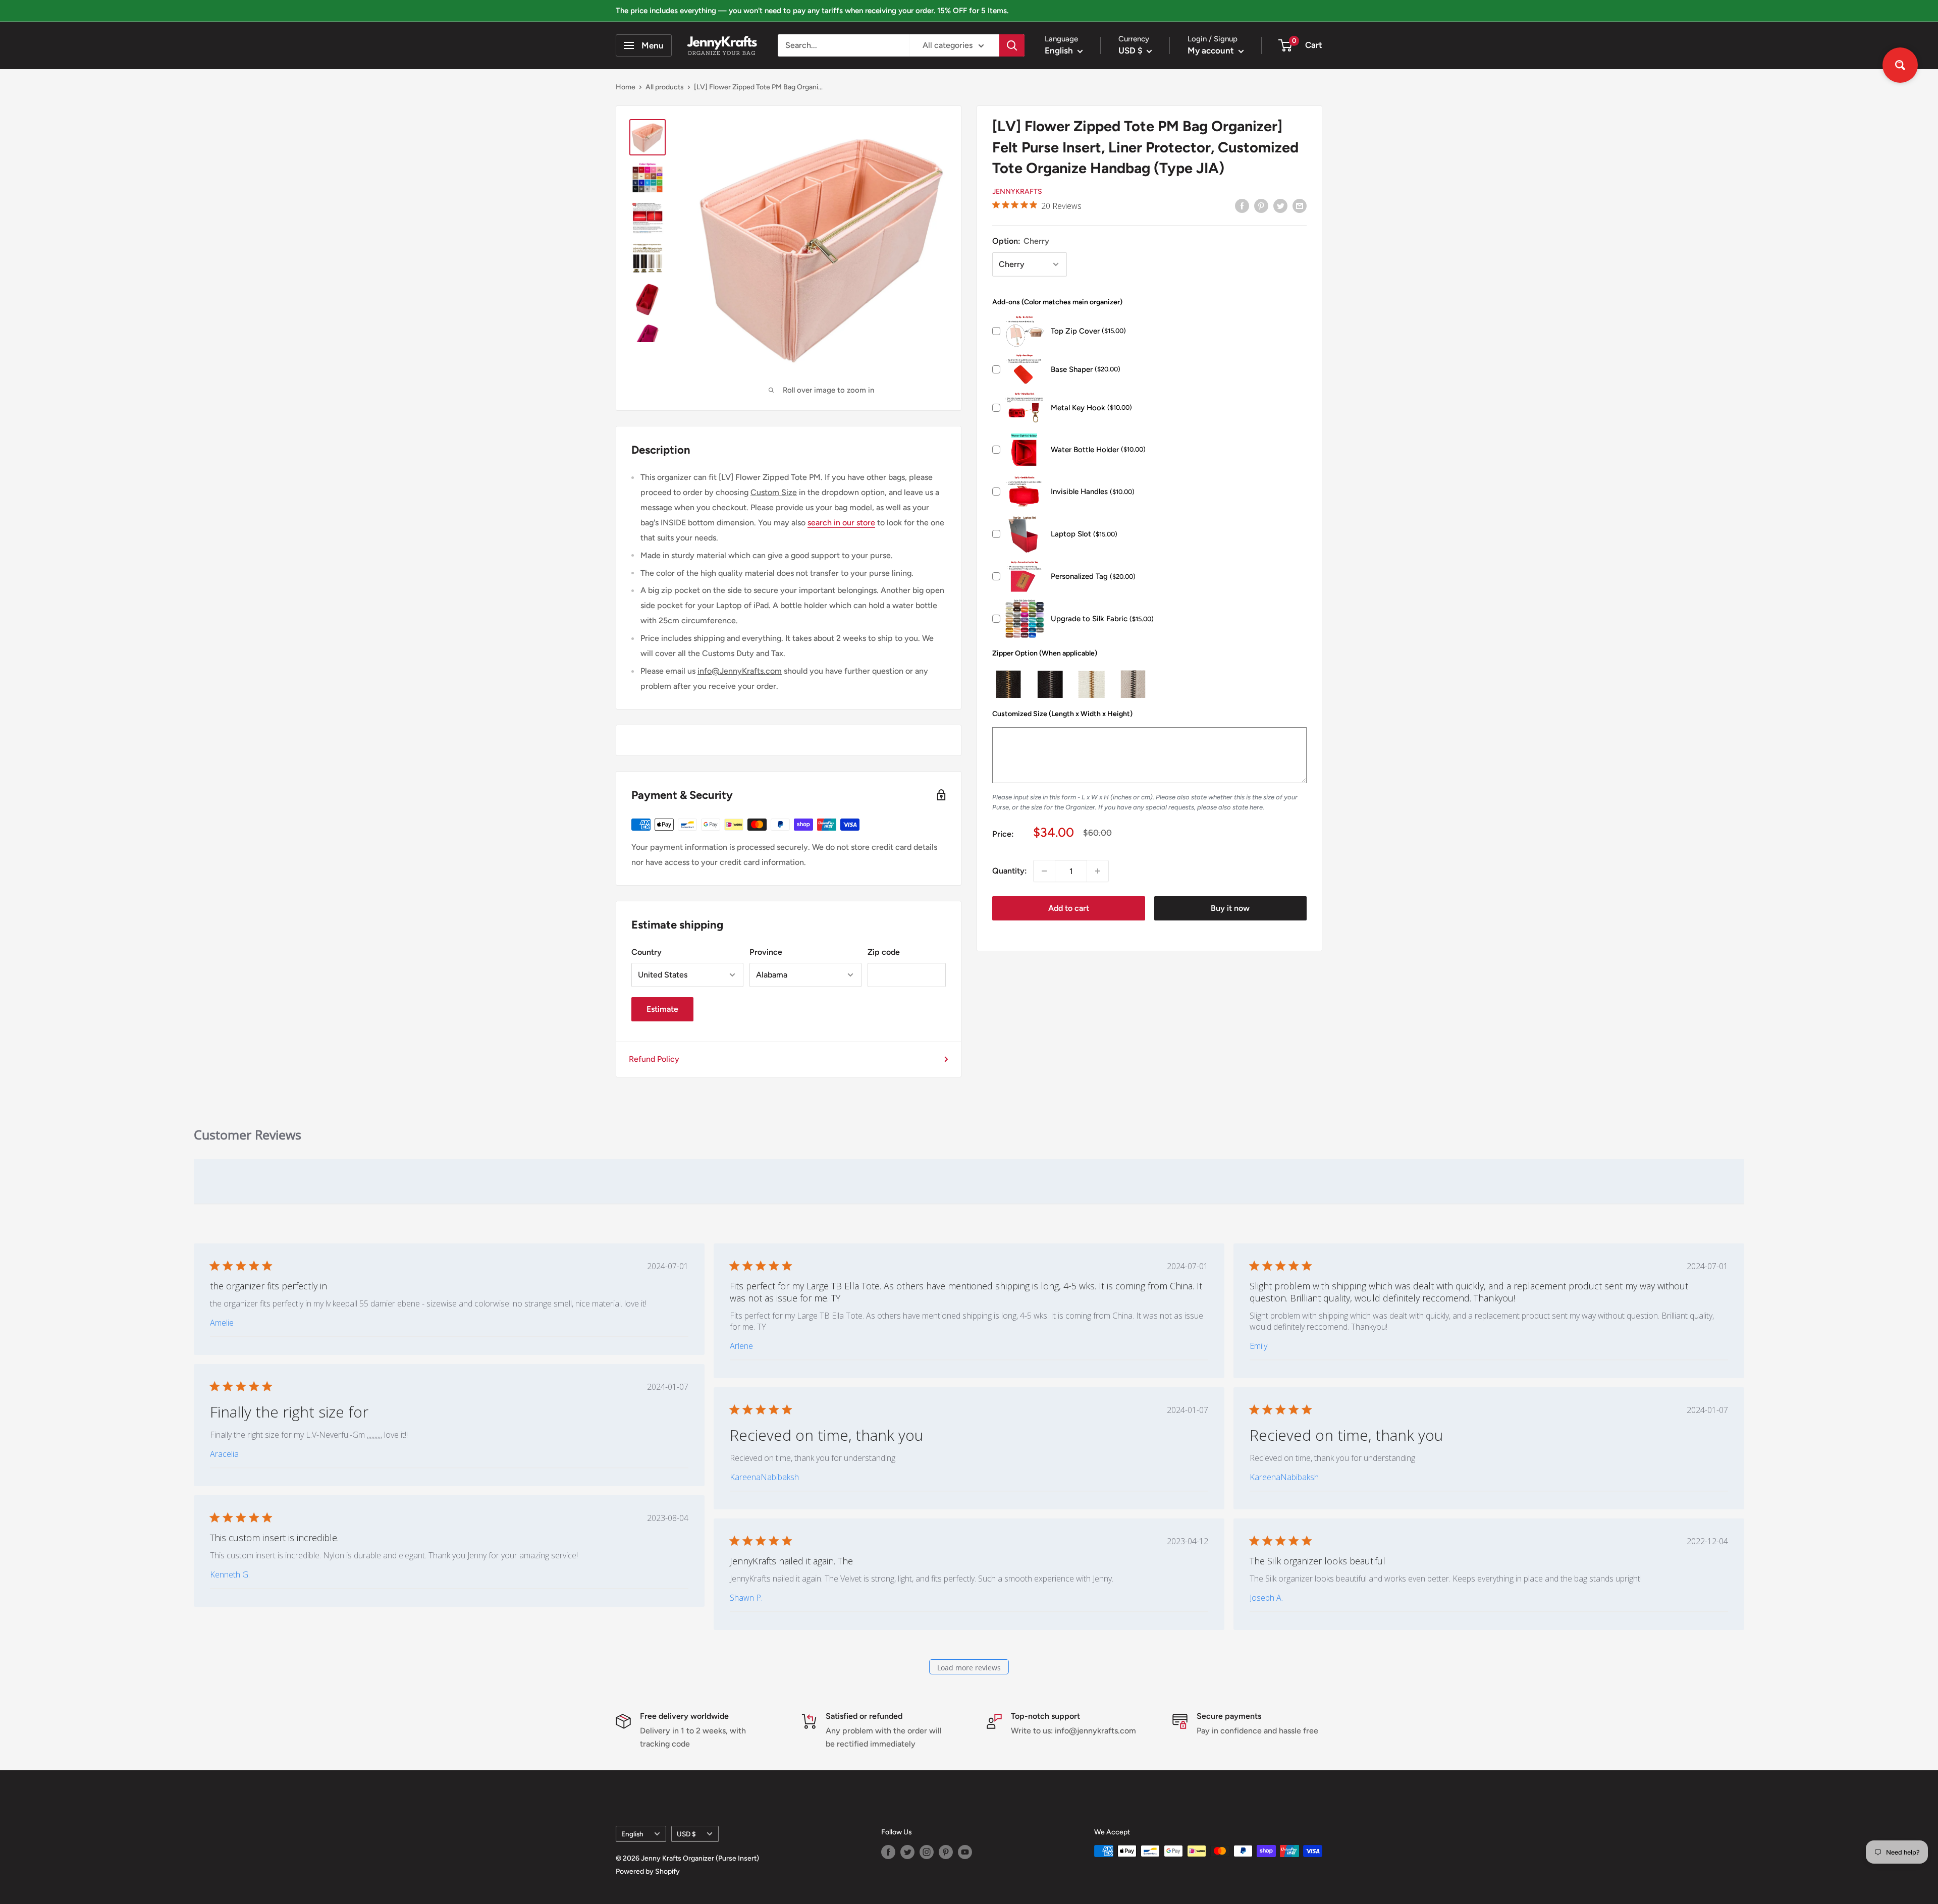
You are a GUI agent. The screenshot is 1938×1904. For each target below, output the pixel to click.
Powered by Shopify (648, 1871)
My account (1212, 50)
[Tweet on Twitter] (1280, 205)
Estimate (662, 1009)
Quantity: (1010, 871)
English (632, 1834)
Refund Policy (654, 1059)
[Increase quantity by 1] (1098, 871)
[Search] (1012, 45)
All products (665, 87)
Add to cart (1069, 908)
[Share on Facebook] (1242, 205)
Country (647, 952)
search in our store (841, 523)
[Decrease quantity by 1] (1044, 871)
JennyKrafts (1017, 192)
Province (766, 952)
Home (626, 87)
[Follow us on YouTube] (965, 1852)
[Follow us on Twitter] (907, 1852)
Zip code (884, 952)
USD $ (686, 1834)
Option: (1021, 241)
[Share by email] (1300, 205)
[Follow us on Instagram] (927, 1852)
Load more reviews (969, 1668)
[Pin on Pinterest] (1261, 205)
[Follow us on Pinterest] (946, 1852)
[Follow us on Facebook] (888, 1852)
